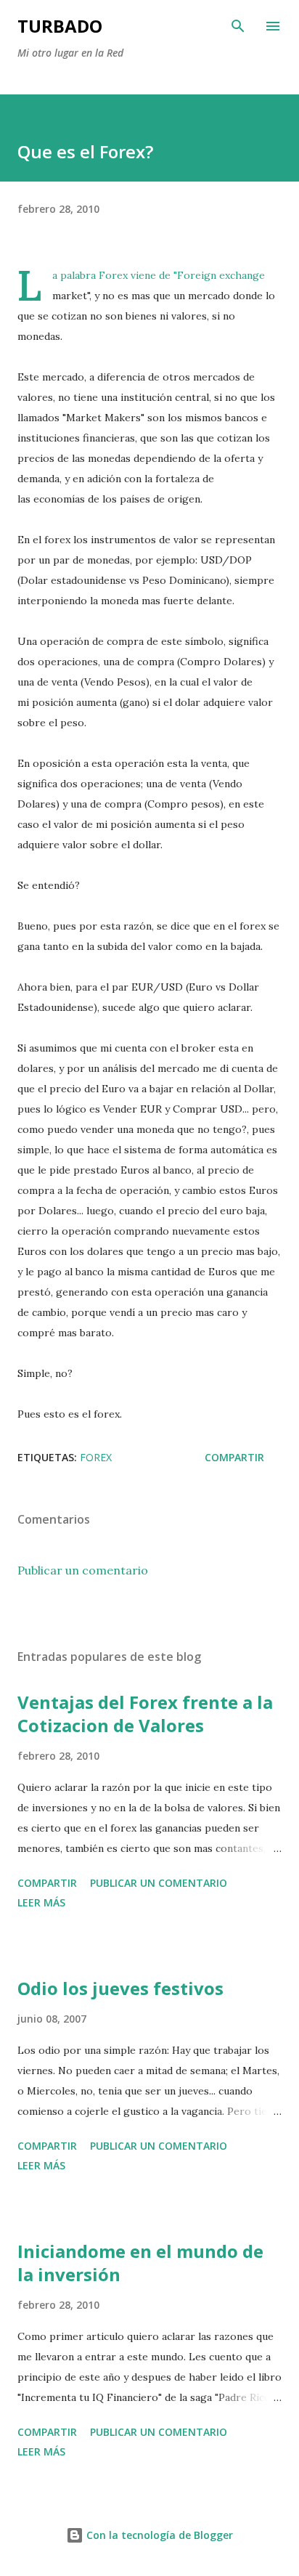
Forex (113, 275)
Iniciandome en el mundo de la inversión (140, 2263)
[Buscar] (238, 26)
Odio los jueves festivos (120, 1988)
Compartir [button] (234, 1457)
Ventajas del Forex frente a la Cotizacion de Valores (145, 1714)
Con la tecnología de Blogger (158, 2535)
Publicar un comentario (83, 1570)
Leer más (41, 1902)
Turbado (60, 26)
